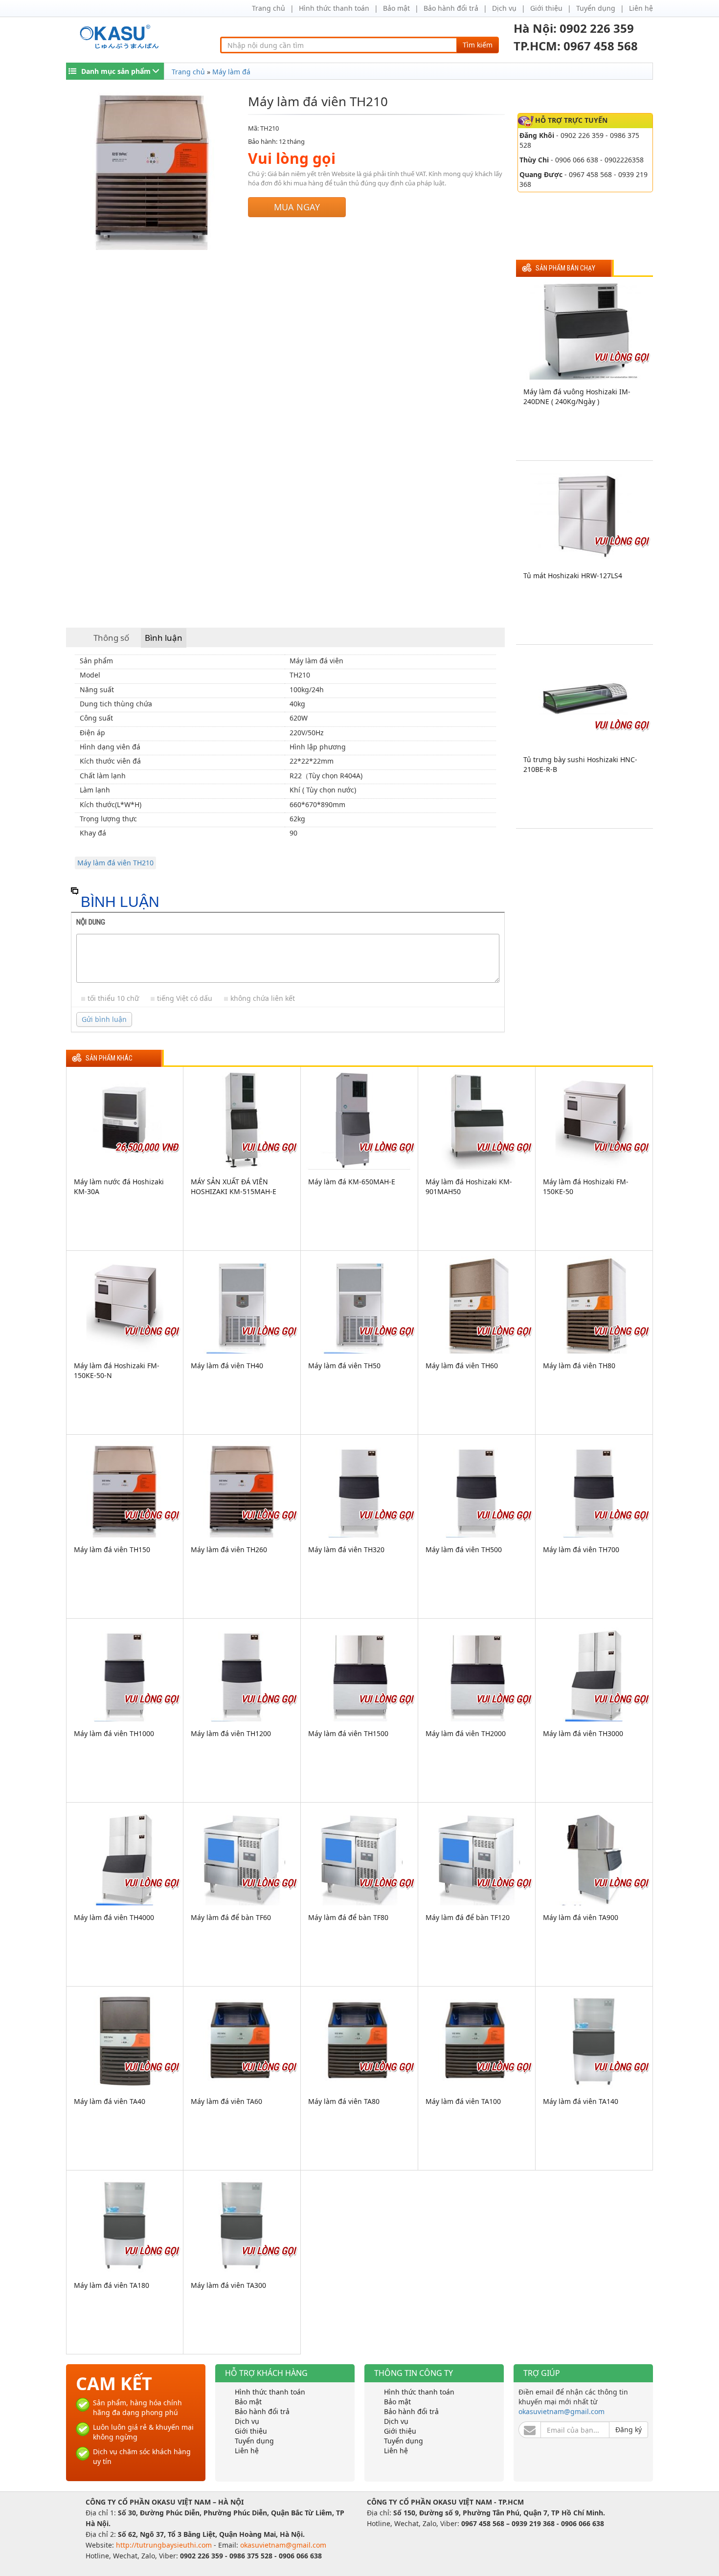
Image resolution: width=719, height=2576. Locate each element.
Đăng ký (629, 2429)
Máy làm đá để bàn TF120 (468, 1917)
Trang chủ (269, 8)
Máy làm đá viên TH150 (112, 1549)
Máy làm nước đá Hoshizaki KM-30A (119, 1186)
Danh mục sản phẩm (116, 71)
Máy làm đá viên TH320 (346, 1549)
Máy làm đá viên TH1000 (114, 1733)
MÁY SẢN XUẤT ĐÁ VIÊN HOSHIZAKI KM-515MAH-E (234, 1186)
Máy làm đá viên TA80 (344, 2101)
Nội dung (91, 922)
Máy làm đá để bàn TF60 (231, 1917)
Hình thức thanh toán (334, 8)
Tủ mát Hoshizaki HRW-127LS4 (573, 576)
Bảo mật (396, 8)
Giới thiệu (546, 8)
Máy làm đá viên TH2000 (466, 1733)
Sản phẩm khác (109, 1058)
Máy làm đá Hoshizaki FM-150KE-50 (586, 1186)
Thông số (111, 638)
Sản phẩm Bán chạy (565, 268)
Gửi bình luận (104, 1019)
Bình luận (164, 638)
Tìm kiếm (478, 45)
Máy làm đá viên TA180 (112, 2285)
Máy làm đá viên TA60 (226, 2101)
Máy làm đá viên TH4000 (114, 1917)
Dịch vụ (504, 8)
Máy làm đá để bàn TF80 (348, 1917)
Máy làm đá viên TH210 (115, 863)
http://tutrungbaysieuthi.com (165, 2545)
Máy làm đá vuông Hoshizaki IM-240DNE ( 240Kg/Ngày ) (577, 396)
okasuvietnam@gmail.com (562, 2411)
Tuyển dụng (596, 8)
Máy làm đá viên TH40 (227, 1366)
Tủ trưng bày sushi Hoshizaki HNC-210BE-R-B (580, 764)
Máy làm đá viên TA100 (463, 2101)
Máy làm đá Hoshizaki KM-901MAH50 (469, 1186)
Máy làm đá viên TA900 (581, 1917)
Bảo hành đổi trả (451, 8)
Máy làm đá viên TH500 (464, 1549)
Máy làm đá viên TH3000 (583, 1733)
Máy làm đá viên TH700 (581, 1549)
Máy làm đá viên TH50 (344, 1366)
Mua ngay (297, 207)
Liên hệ (641, 8)
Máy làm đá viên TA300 (228, 2285)
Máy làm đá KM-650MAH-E (352, 1182)
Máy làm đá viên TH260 (229, 1549)
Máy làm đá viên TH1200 (231, 1733)
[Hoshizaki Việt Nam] (121, 37)
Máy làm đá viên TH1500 (348, 1733)
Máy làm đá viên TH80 (579, 1366)
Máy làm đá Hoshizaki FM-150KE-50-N (117, 1370)
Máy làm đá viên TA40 (110, 2101)
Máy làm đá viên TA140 (581, 2101)
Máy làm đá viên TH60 (462, 1366)
